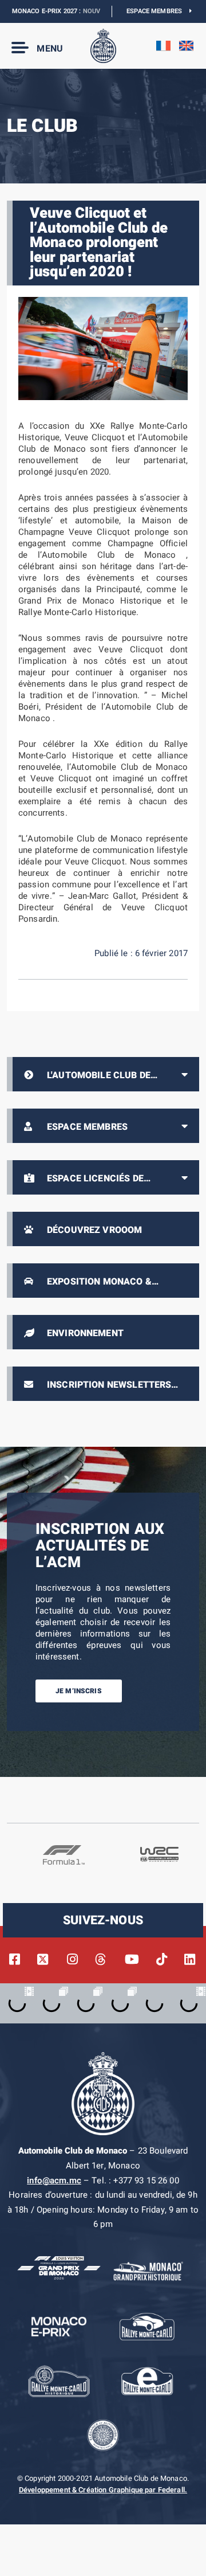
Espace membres (158, 11)
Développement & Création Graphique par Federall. (103, 2490)
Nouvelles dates (93, 11)
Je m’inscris (79, 1691)
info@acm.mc (54, 2180)
